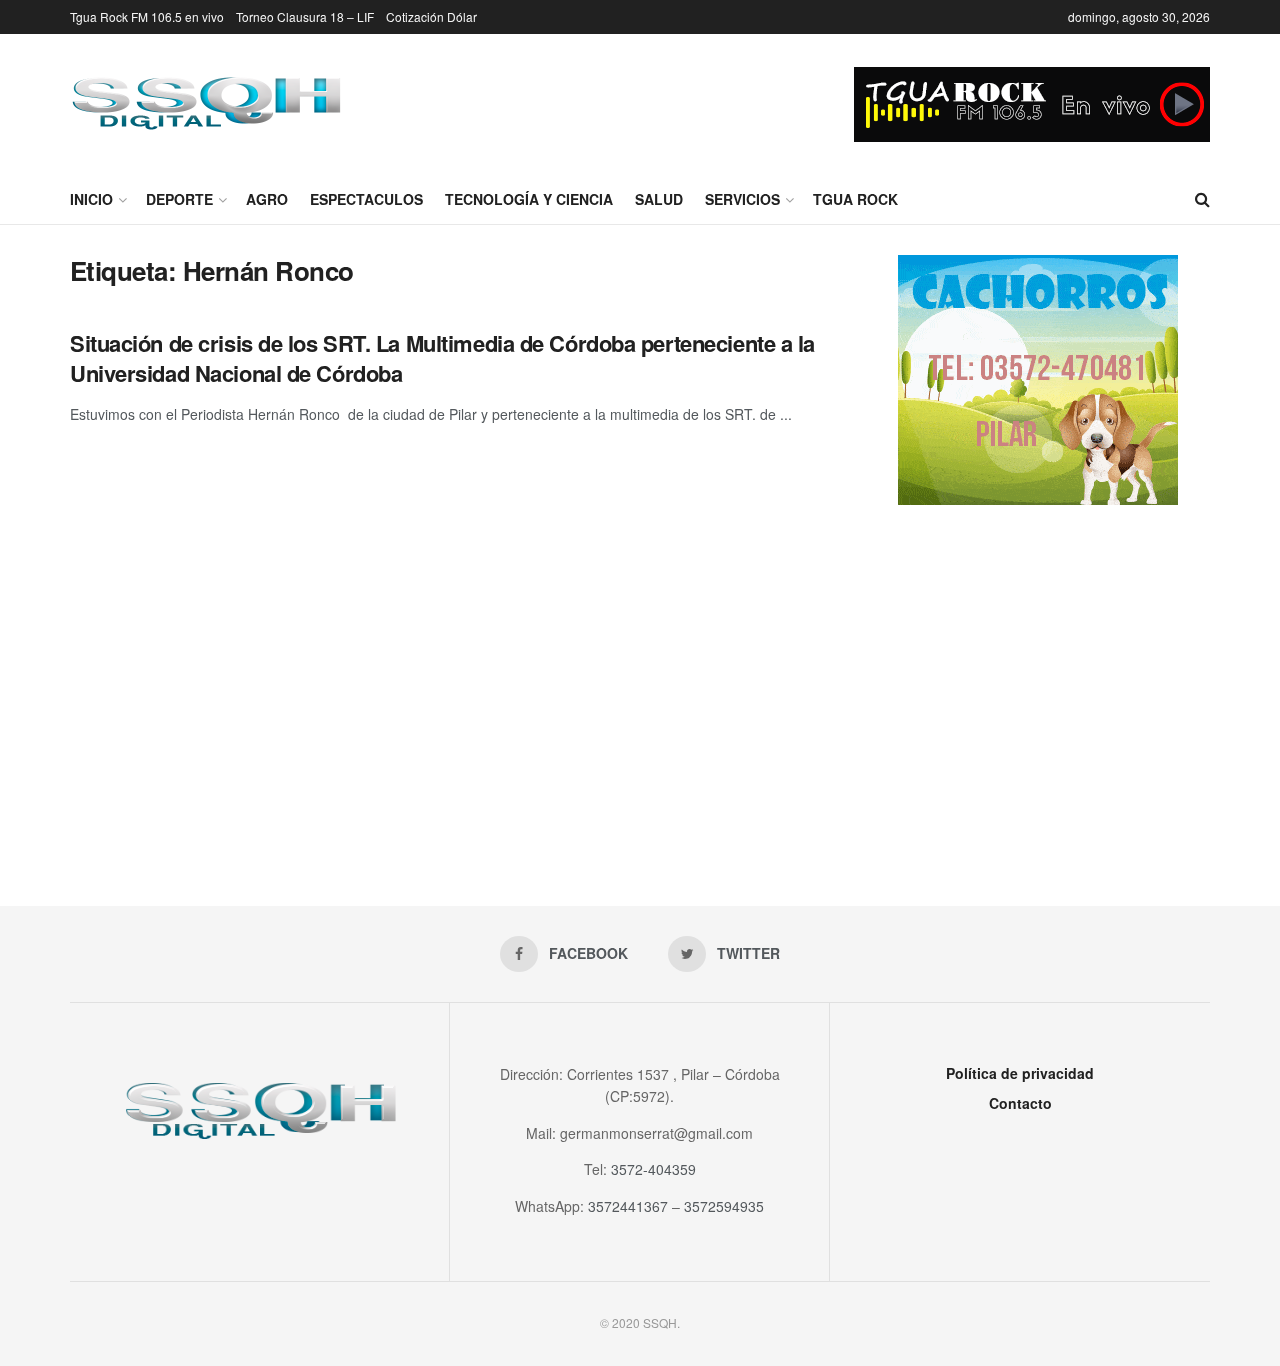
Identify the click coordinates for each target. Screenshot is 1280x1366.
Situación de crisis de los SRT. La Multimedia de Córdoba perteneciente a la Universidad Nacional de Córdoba (442, 358)
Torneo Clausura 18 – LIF (305, 16)
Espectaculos (366, 199)
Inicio (91, 199)
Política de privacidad (1020, 1073)
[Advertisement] (1037, 685)
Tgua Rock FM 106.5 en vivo (147, 16)
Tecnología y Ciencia (529, 199)
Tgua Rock (855, 199)
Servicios (742, 199)
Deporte (179, 199)
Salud (659, 199)
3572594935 (724, 1206)
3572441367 (628, 1206)
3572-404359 (653, 1169)
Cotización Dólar (431, 16)
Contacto (1020, 1103)
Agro (267, 199)
